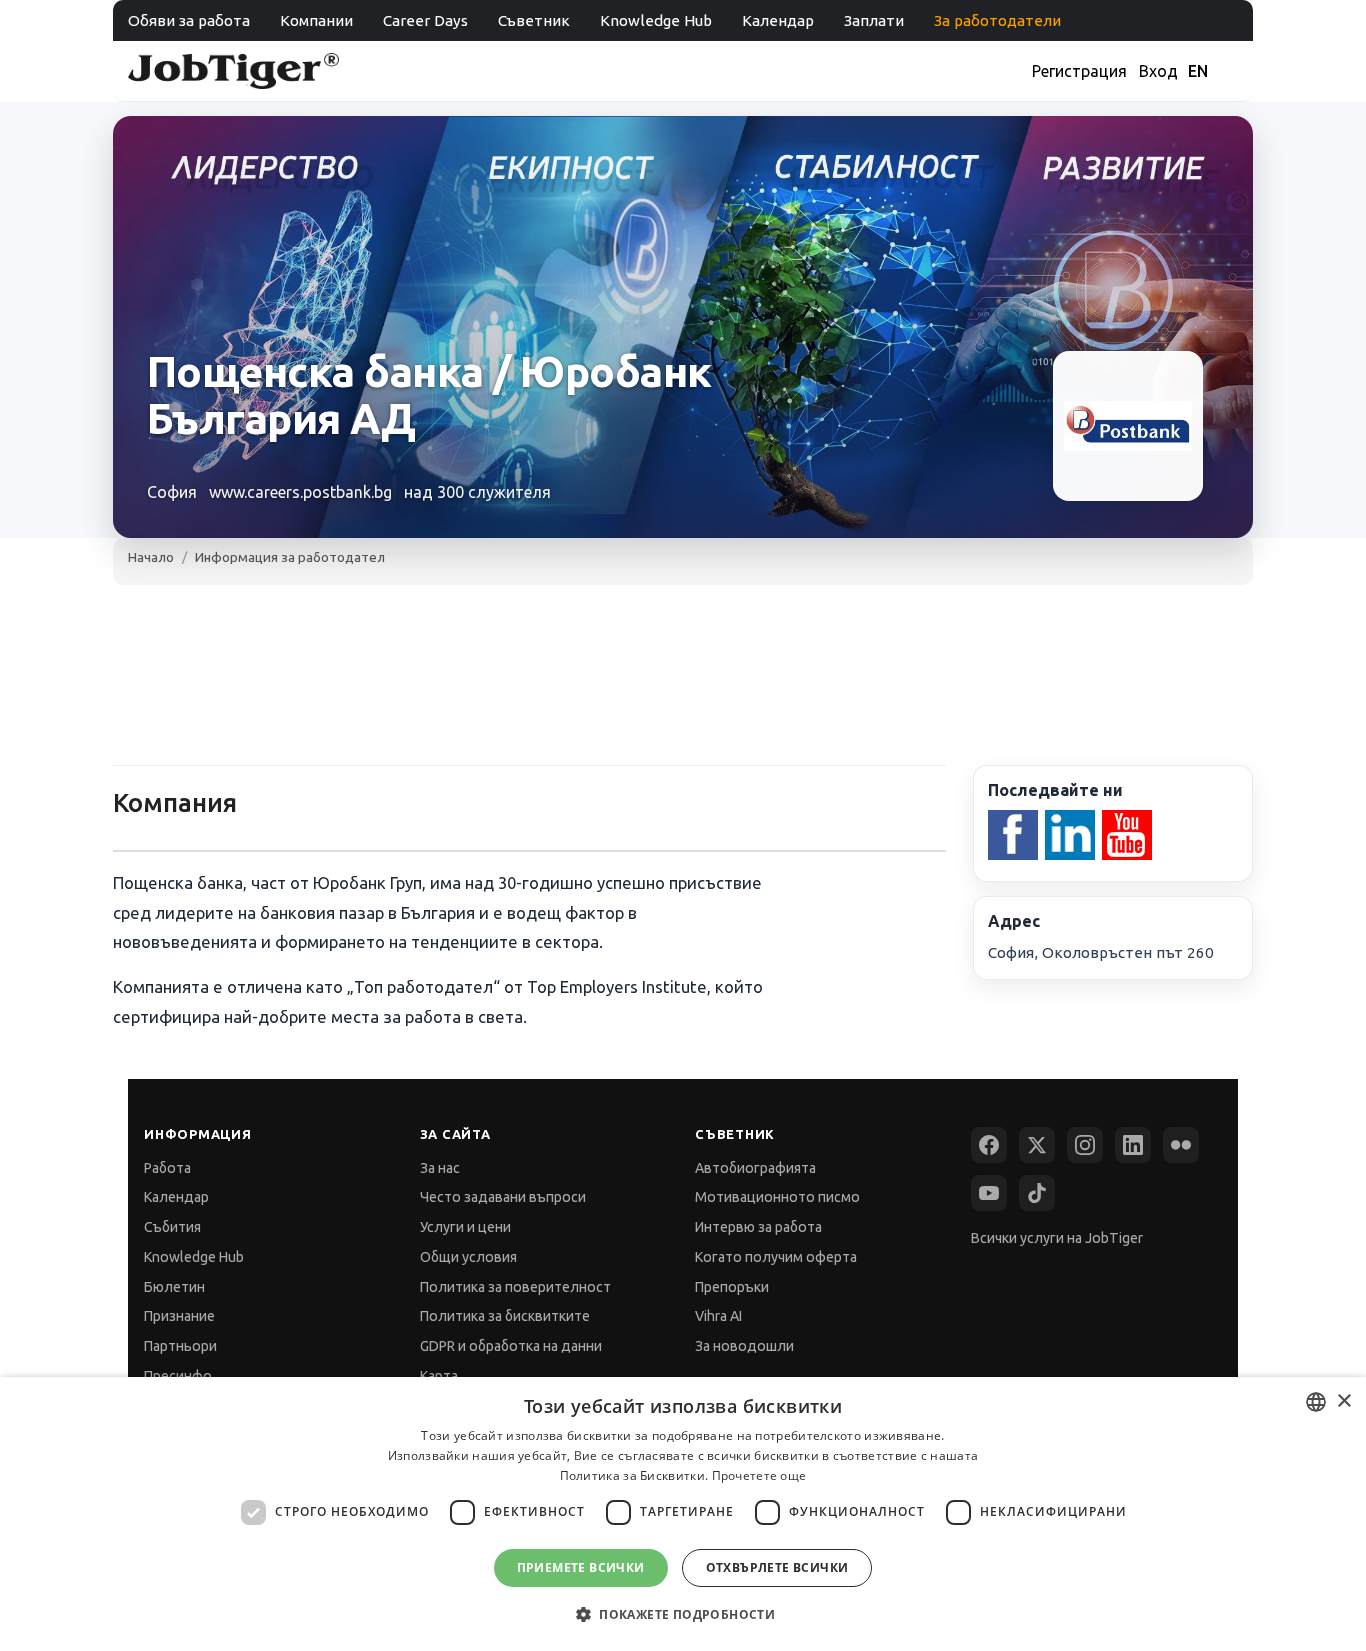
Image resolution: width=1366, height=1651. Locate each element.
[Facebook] (989, 1145)
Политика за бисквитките (505, 1316)
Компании (316, 20)
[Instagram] (1085, 1145)
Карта (439, 1376)
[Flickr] (1181, 1145)
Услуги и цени (465, 1227)
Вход (1158, 71)
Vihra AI (718, 1316)
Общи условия (468, 1257)
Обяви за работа (189, 20)
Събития (172, 1227)
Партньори (180, 1346)
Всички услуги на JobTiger (1057, 1238)
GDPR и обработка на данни (511, 1346)
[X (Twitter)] (1037, 1145)
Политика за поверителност (515, 1287)
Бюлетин (174, 1287)
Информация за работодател (290, 557)
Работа (167, 1168)
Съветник (534, 20)
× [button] (1343, 1401)
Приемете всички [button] (581, 1567)
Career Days (425, 20)
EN (1198, 71)
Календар (778, 20)
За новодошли (744, 1346)
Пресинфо (178, 1376)
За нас (440, 1168)
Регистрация (1079, 71)
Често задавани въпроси (503, 1197)
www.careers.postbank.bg (300, 492)
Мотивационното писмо (777, 1197)
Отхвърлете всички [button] (777, 1567)
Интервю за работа (758, 1227)
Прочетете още (759, 1475)
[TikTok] (1037, 1193)
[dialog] (683, 1514)
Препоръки (732, 1287)
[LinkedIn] (1133, 1145)
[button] (683, 1614)
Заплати (874, 20)
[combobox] (1316, 1402)
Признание (179, 1316)
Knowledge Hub (656, 20)
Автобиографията (755, 1168)
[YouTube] (989, 1193)
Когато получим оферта (776, 1257)
